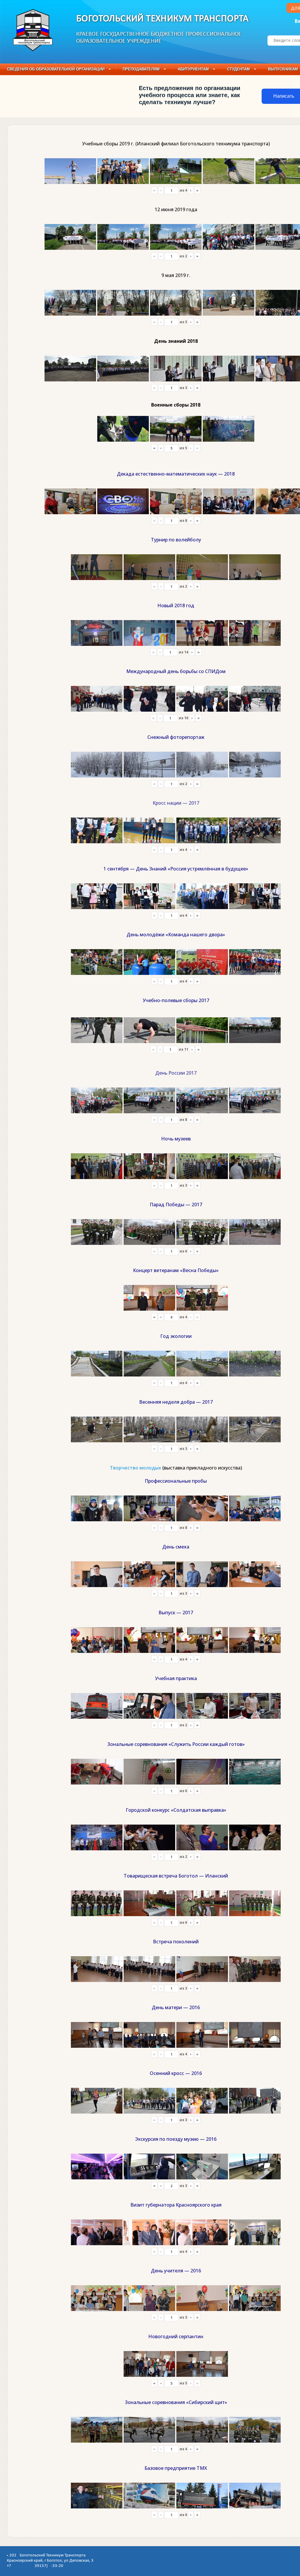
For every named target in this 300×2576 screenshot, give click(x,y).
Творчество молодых (135, 1468)
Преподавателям (141, 69)
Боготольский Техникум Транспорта (162, 19)
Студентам (238, 69)
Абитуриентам (193, 69)
